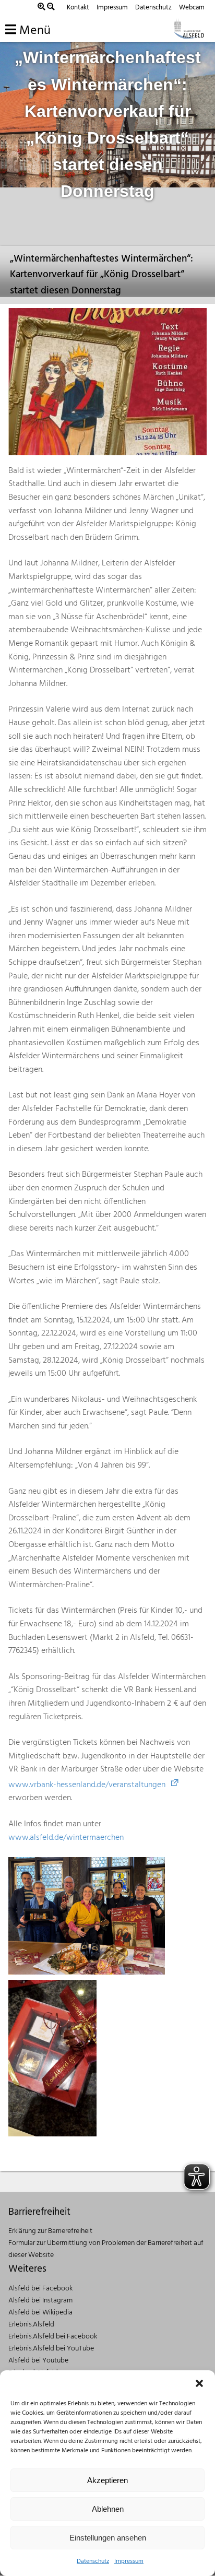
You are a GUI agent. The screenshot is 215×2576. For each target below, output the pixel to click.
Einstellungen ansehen (108, 2538)
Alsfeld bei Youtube (38, 2361)
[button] (199, 2383)
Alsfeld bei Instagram (40, 2301)
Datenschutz (93, 2561)
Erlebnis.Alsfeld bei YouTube (51, 2349)
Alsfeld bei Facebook (40, 2289)
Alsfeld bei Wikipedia (40, 2313)
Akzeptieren (107, 2480)
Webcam (192, 8)
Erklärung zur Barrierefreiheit (50, 2231)
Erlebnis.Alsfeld (31, 2325)
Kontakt (78, 8)
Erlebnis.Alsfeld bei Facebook (53, 2337)
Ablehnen (108, 2509)
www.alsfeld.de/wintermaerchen (66, 1838)
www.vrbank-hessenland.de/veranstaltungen (87, 1785)
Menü (33, 31)
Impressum (129, 2561)
